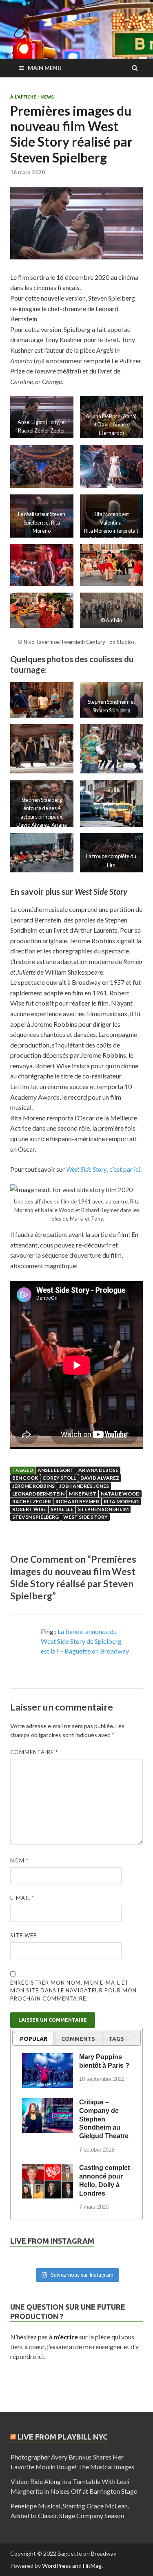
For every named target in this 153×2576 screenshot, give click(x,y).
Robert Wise (29, 1509)
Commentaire (34, 1752)
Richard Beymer (77, 1501)
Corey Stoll (59, 1478)
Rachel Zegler (32, 1501)
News (47, 97)
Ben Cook (25, 1478)
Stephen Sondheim (103, 1509)
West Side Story (85, 1517)
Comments (78, 2039)
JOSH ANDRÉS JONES (84, 1486)
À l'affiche (23, 97)
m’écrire (66, 2337)
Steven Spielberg (35, 1517)
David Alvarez (100, 1478)
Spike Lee (62, 1509)
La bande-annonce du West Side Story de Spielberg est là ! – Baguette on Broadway (85, 1641)
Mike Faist (83, 1494)
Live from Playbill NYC (63, 2437)
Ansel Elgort (56, 1470)
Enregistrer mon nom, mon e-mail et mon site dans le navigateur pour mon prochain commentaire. (73, 1991)
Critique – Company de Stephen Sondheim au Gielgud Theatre (104, 2119)
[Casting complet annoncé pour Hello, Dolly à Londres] (48, 2169)
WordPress (57, 2566)
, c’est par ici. (104, 1169)
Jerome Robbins (33, 1486)
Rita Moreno (121, 1501)
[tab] (34, 2039)
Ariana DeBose (98, 1470)
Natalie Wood (120, 1494)
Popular (34, 2039)
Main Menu (45, 68)
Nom (19, 1860)
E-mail (22, 1898)
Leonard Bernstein (38, 1494)
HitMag (92, 2566)
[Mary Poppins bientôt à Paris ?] (48, 2058)
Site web (24, 1935)
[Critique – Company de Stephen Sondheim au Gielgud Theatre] (48, 2104)
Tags (116, 2039)
